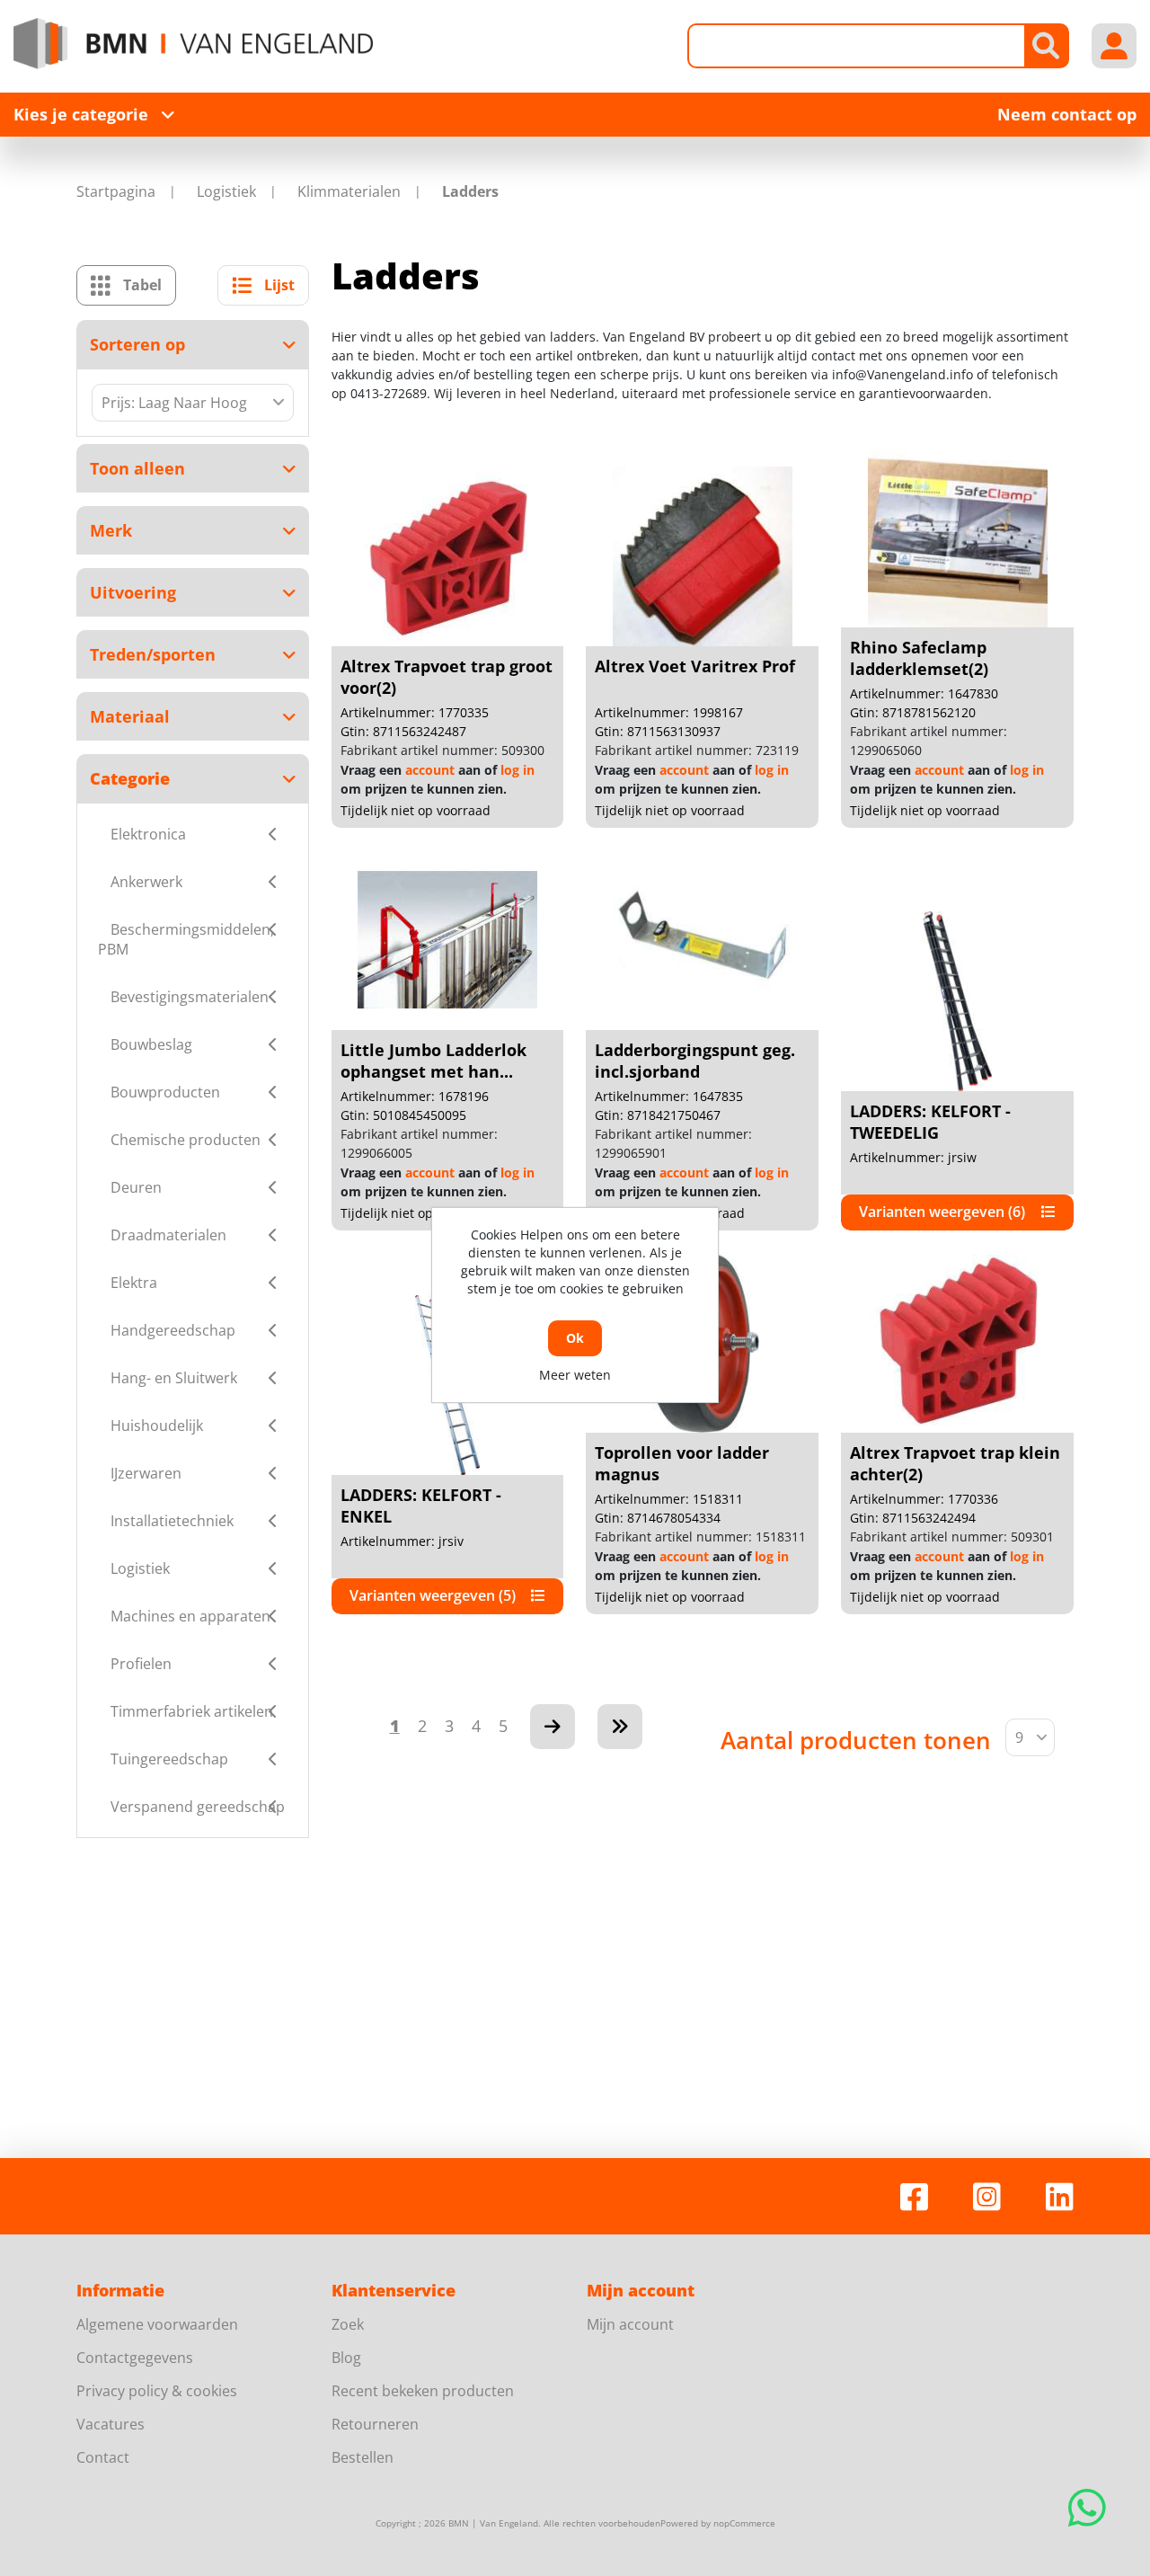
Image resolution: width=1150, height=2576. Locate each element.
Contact (103, 2457)
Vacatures (111, 2424)
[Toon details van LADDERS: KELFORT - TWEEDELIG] (958, 1001)
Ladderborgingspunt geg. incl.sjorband (695, 1061)
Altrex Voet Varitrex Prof (695, 666)
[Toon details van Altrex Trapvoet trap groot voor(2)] (447, 556)
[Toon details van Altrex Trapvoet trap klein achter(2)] (958, 1343)
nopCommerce (744, 2523)
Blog (346, 2358)
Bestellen (363, 2457)
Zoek (348, 2324)
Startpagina (116, 191)
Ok (575, 1338)
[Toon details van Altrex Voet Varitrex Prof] (703, 556)
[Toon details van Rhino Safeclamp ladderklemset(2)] (958, 537)
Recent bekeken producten (423, 2391)
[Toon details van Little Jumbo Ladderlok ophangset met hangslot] (447, 940)
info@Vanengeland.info (902, 374)
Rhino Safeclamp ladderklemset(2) (919, 658)
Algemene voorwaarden (157, 2324)
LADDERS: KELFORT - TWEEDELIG (930, 1122)
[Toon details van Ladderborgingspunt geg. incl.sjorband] (703, 940)
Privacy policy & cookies (157, 2391)
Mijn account (630, 2324)
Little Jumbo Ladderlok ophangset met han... (433, 1061)
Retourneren (375, 2424)
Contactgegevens (135, 2358)
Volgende (553, 1727)
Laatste (620, 1727)
